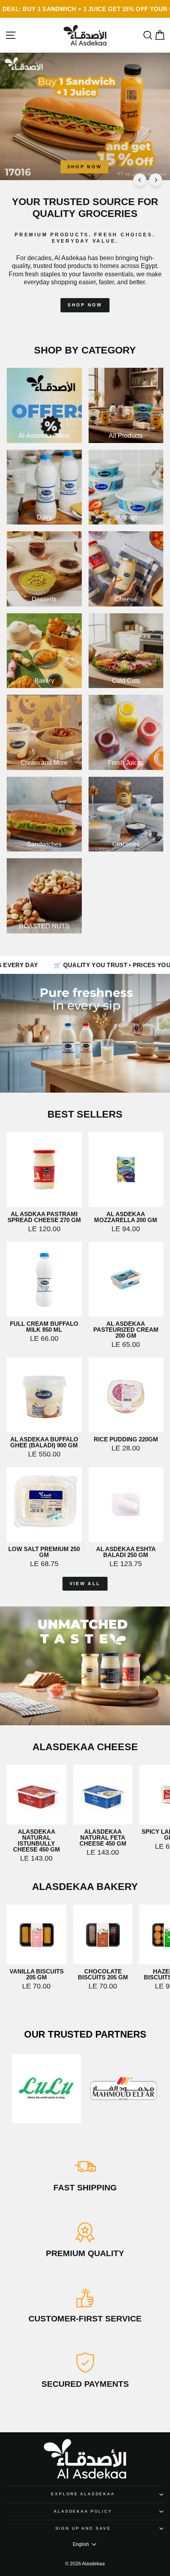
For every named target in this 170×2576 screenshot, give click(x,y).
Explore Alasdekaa (83, 2494)
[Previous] (140, 180)
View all (85, 1584)
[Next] (156, 180)
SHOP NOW (85, 305)
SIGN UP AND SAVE (83, 2528)
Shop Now (84, 167)
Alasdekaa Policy (83, 2511)
